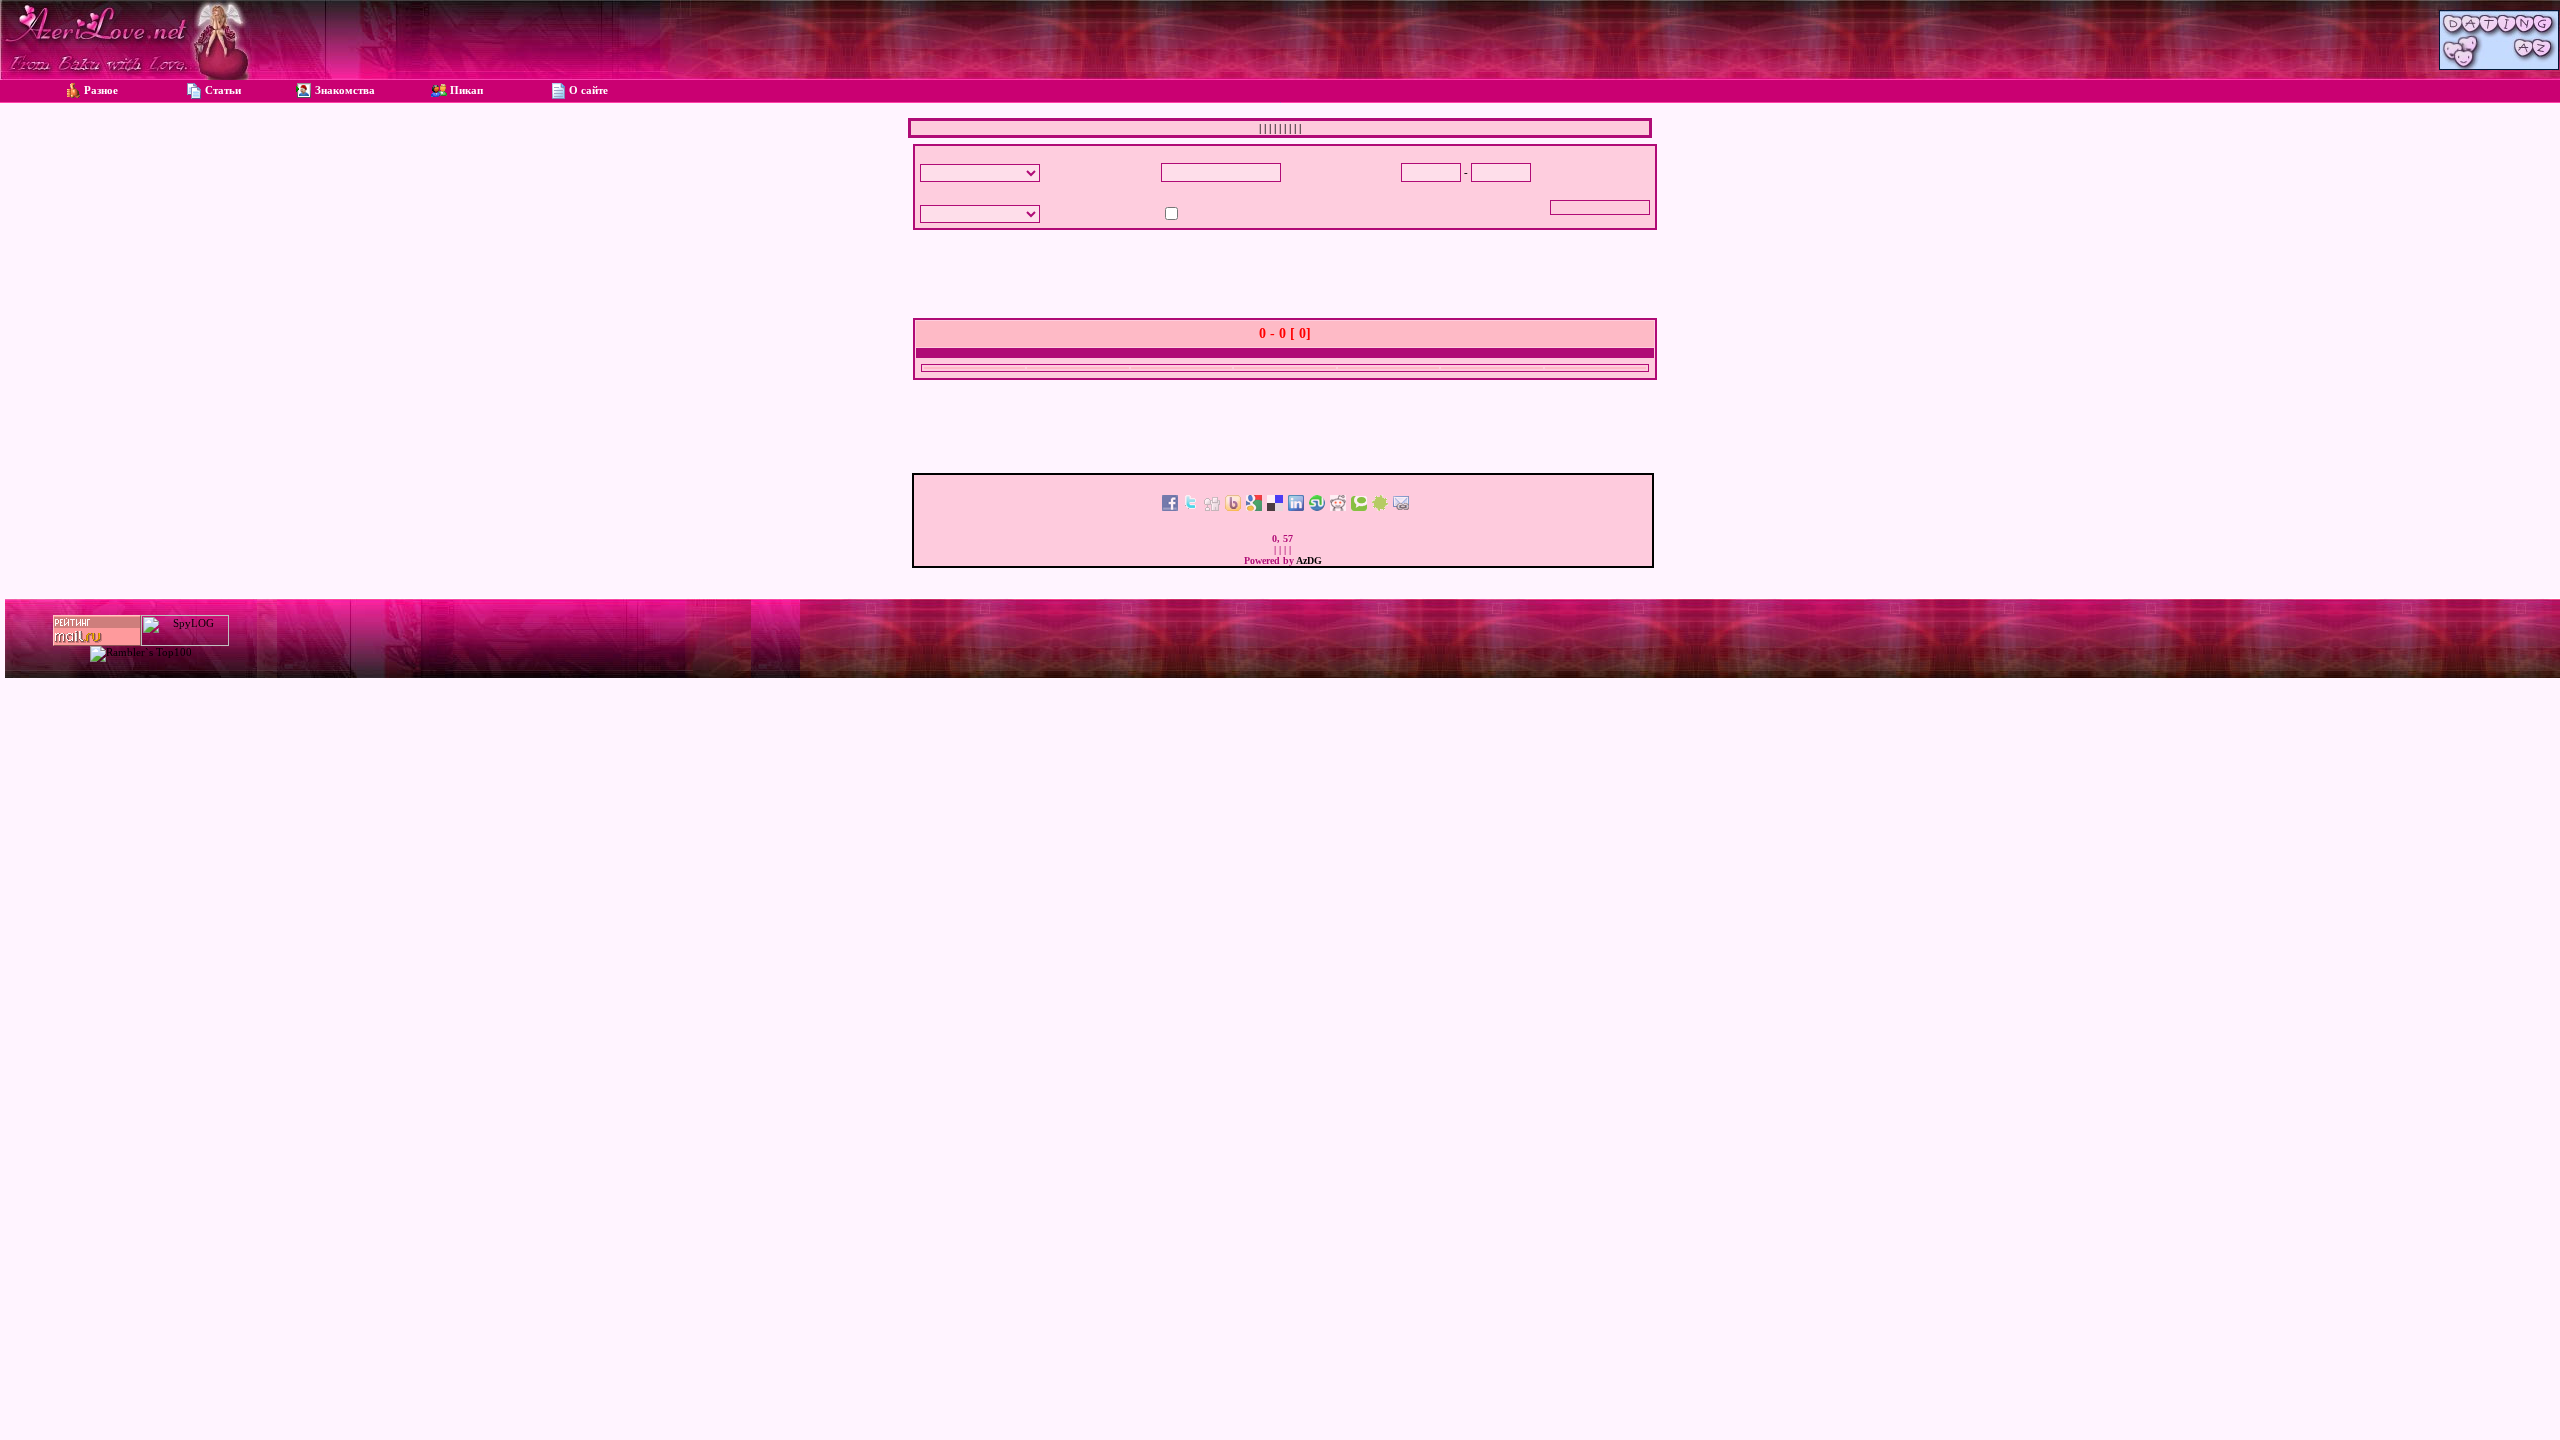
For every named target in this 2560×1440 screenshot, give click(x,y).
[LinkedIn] (1296, 507)
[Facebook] (1170, 507)
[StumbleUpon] (1317, 507)
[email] (1401, 507)
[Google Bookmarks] (1254, 507)
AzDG (1309, 560)
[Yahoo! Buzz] (1233, 507)
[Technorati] (1359, 507)
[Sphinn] (1380, 507)
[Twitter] (1191, 507)
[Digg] (1212, 507)
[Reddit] (1338, 507)
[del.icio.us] (1275, 507)
